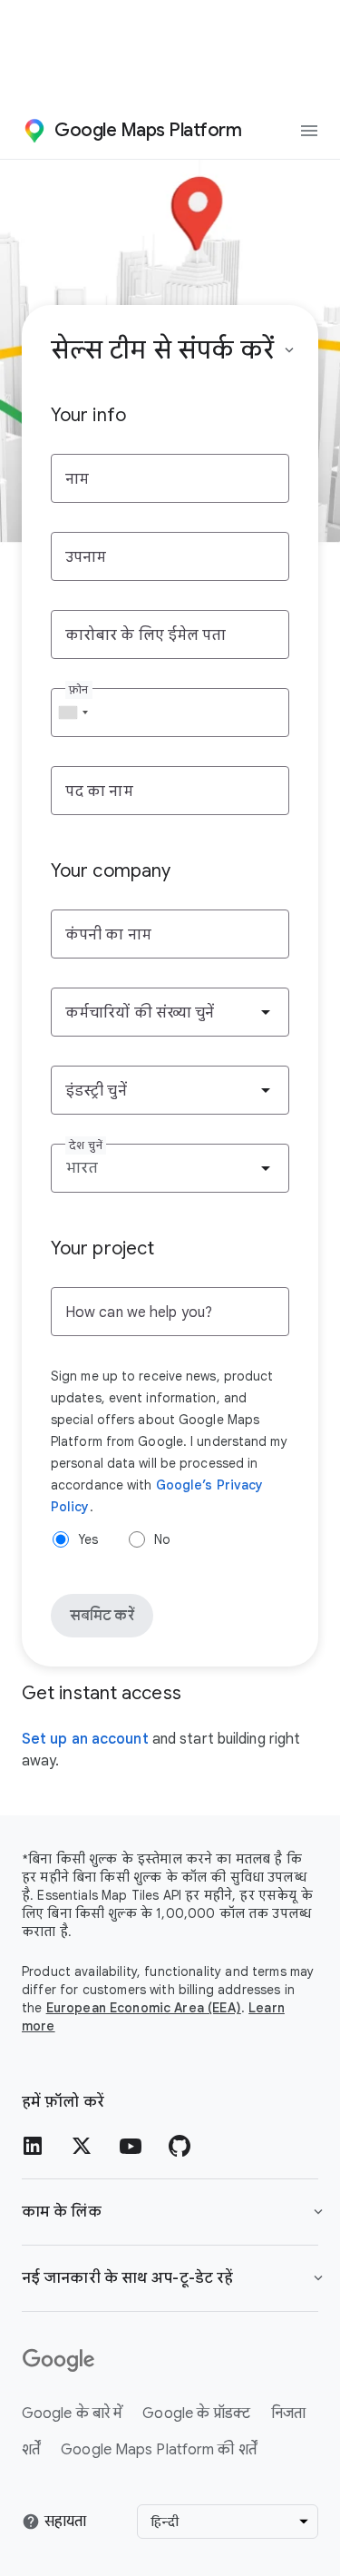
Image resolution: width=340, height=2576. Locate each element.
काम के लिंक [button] (62, 2212)
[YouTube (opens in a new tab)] (131, 2146)
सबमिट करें (102, 1616)
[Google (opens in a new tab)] (170, 2361)
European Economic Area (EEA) (144, 2008)
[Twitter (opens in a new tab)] (82, 2146)
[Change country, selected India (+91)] (73, 713)
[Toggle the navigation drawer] (309, 131)
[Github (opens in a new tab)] (180, 2146)
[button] (170, 2278)
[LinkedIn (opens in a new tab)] (33, 2146)
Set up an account (85, 1739)
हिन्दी (165, 2522)
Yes (88, 1539)
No (162, 1539)
